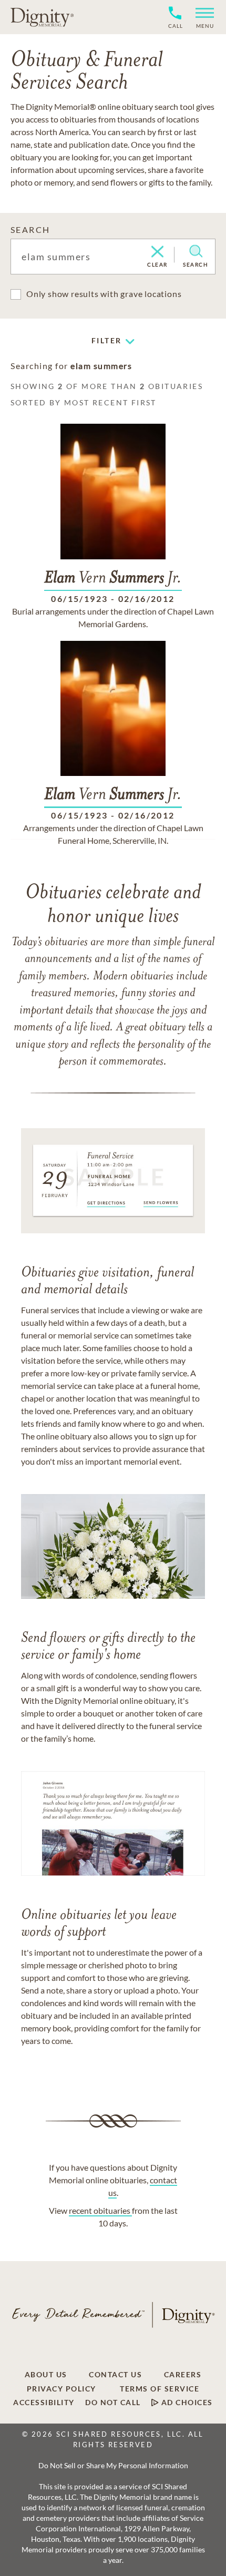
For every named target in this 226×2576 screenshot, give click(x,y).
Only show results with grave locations (104, 294)
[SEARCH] (196, 251)
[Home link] (42, 17)
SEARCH (30, 229)
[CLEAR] (157, 252)
